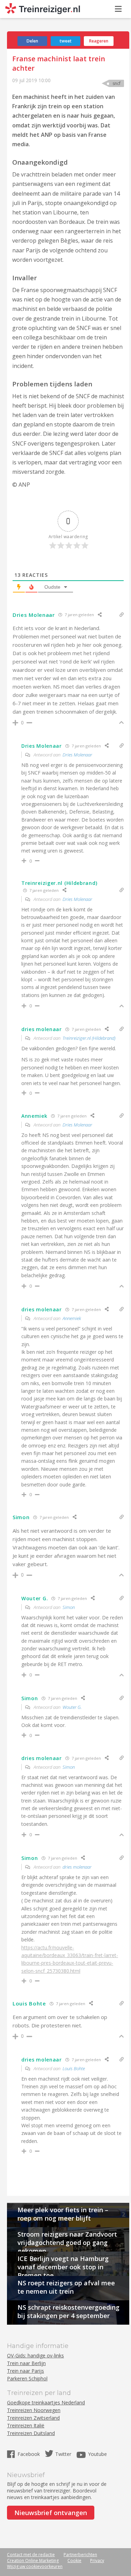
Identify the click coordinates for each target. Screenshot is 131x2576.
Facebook (29, 2454)
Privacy (97, 2561)
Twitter (63, 2454)
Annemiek (72, 1318)
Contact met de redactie (31, 2555)
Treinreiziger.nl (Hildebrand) (89, 1038)
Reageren (99, 41)
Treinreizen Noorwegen (34, 2410)
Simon (69, 1607)
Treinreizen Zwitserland (33, 2418)
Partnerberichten (80, 2555)
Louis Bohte (74, 2068)
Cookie (74, 2561)
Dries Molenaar (77, 755)
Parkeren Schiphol (27, 2378)
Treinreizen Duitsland (31, 2433)
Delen (32, 41)
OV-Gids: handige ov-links (35, 2355)
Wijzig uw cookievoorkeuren (35, 2566)
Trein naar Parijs (26, 2371)
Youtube (97, 2454)
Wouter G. (72, 1707)
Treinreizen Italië (26, 2425)
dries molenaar (77, 1867)
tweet (66, 41)
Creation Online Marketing (33, 2561)
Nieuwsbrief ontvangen (51, 2513)
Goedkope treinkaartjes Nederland (46, 2402)
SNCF (117, 83)
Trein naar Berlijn (26, 2363)
